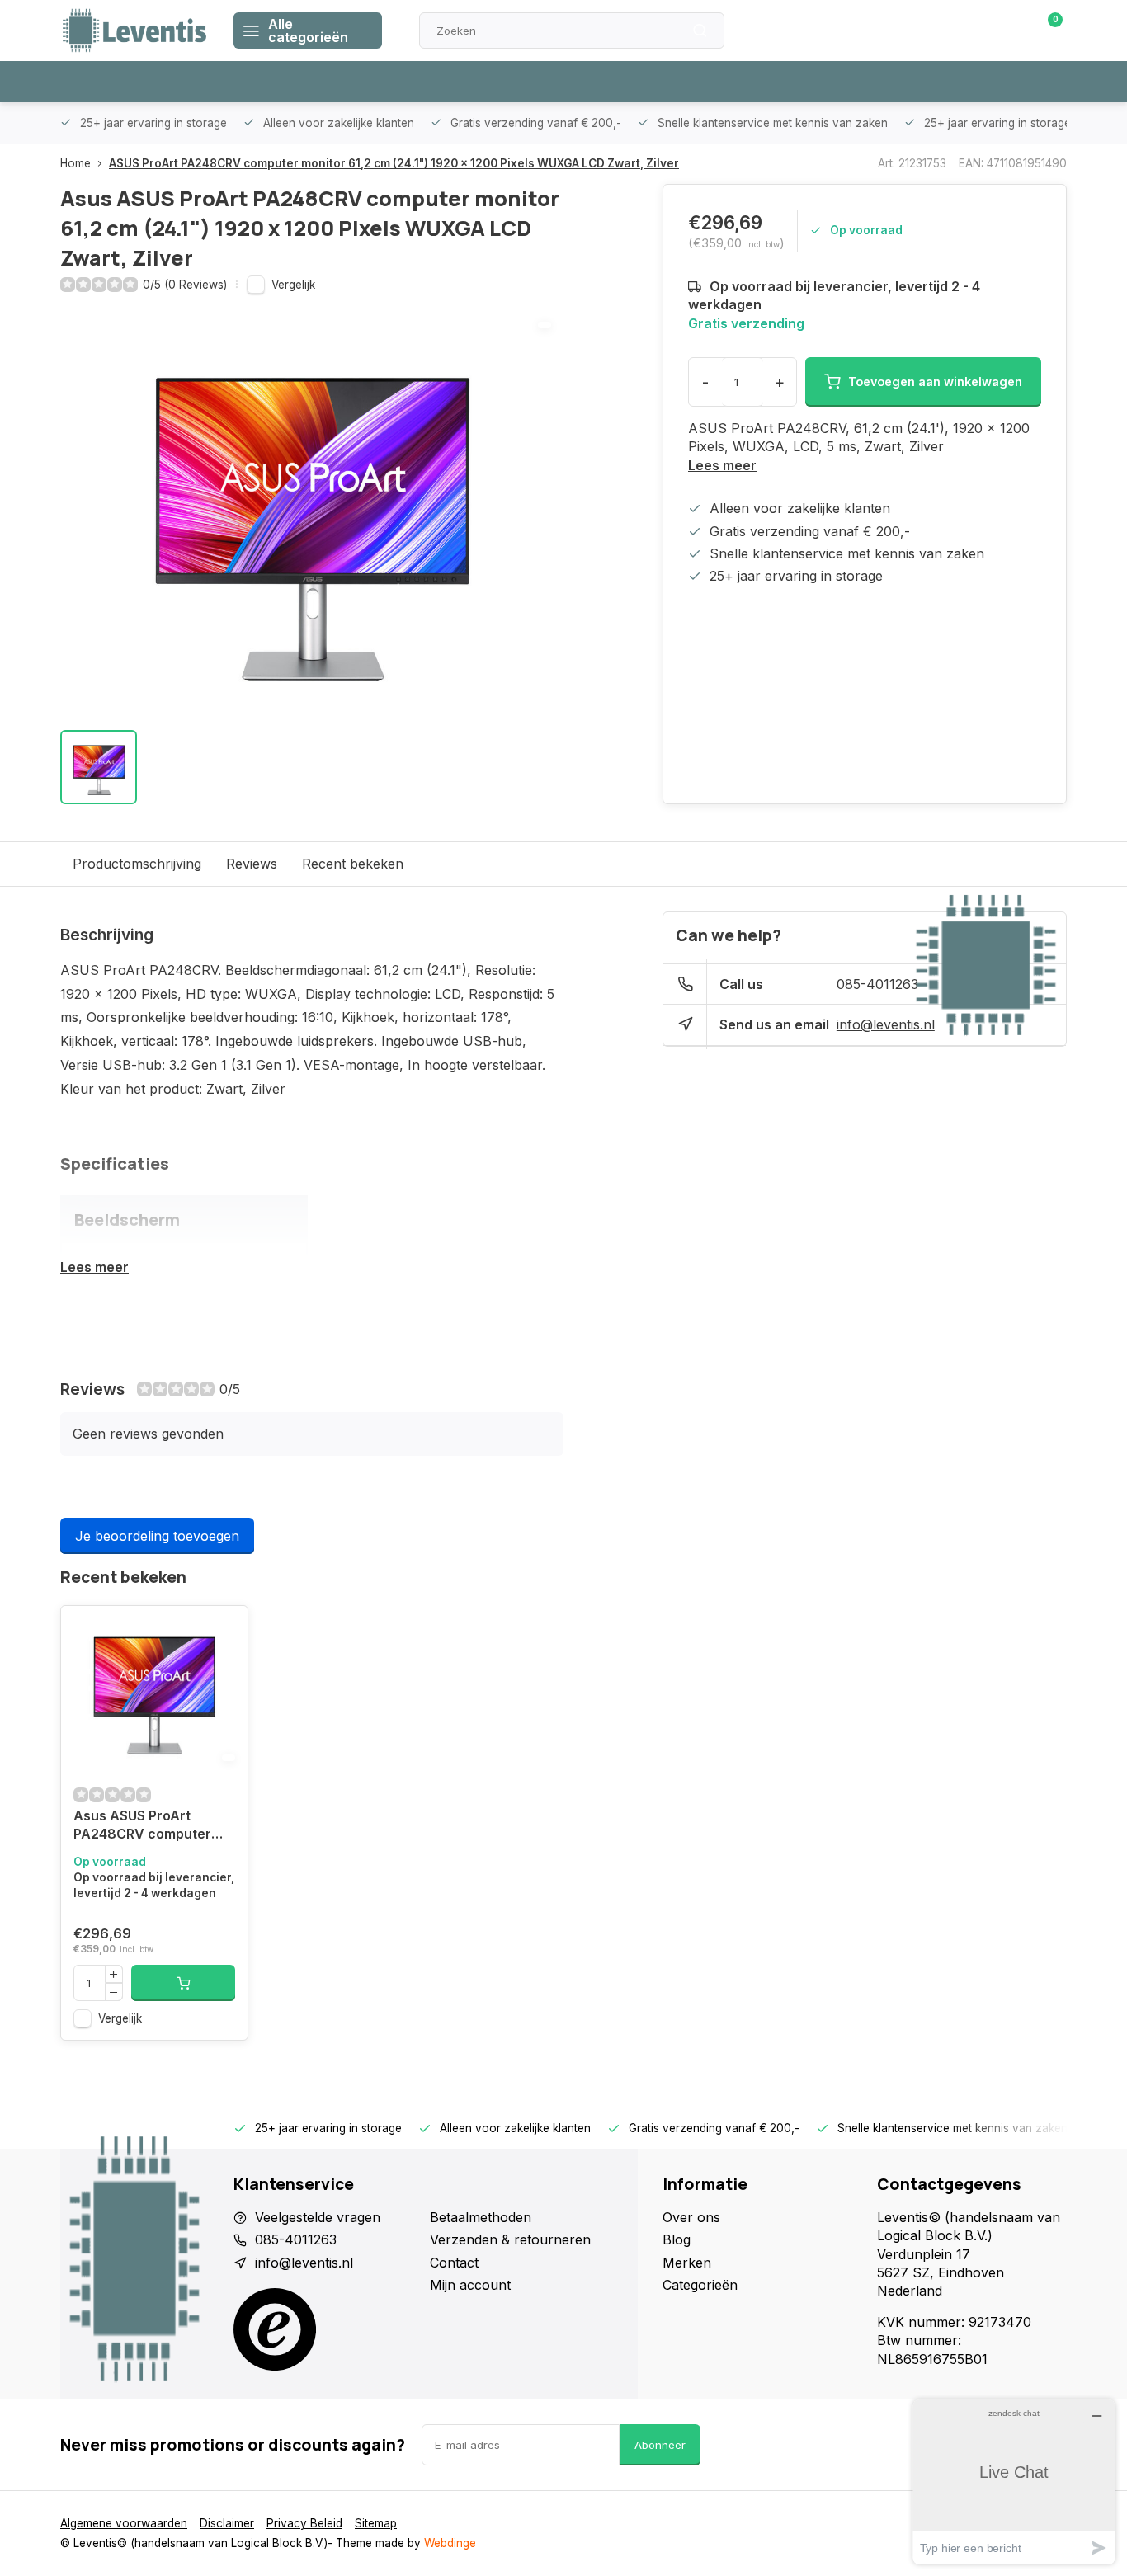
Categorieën (700, 2285)
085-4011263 (877, 984)
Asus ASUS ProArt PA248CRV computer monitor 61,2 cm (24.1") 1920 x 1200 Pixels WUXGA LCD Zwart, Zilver (148, 1827)
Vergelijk (293, 285)
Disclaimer (227, 2523)
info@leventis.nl (886, 1024)
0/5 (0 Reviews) (185, 285)
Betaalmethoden (481, 2217)
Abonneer (660, 2445)
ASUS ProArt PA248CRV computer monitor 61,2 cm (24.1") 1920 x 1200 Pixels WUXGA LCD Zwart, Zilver (394, 163)
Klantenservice (879, 31)
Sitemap (376, 2523)
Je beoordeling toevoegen (157, 1536)
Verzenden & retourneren (510, 2239)
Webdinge (450, 2543)
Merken (687, 2263)
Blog (677, 2239)
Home (75, 163)
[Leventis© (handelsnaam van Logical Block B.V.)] (134, 31)
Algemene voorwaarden (124, 2523)
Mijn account (470, 2285)
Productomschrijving (137, 864)
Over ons (691, 2217)
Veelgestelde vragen (318, 2217)
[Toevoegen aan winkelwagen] (183, 1983)
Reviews (252, 864)
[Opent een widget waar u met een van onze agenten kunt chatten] (1014, 2482)
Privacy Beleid (304, 2523)
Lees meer (722, 465)
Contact (454, 2263)
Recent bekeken (353, 864)
